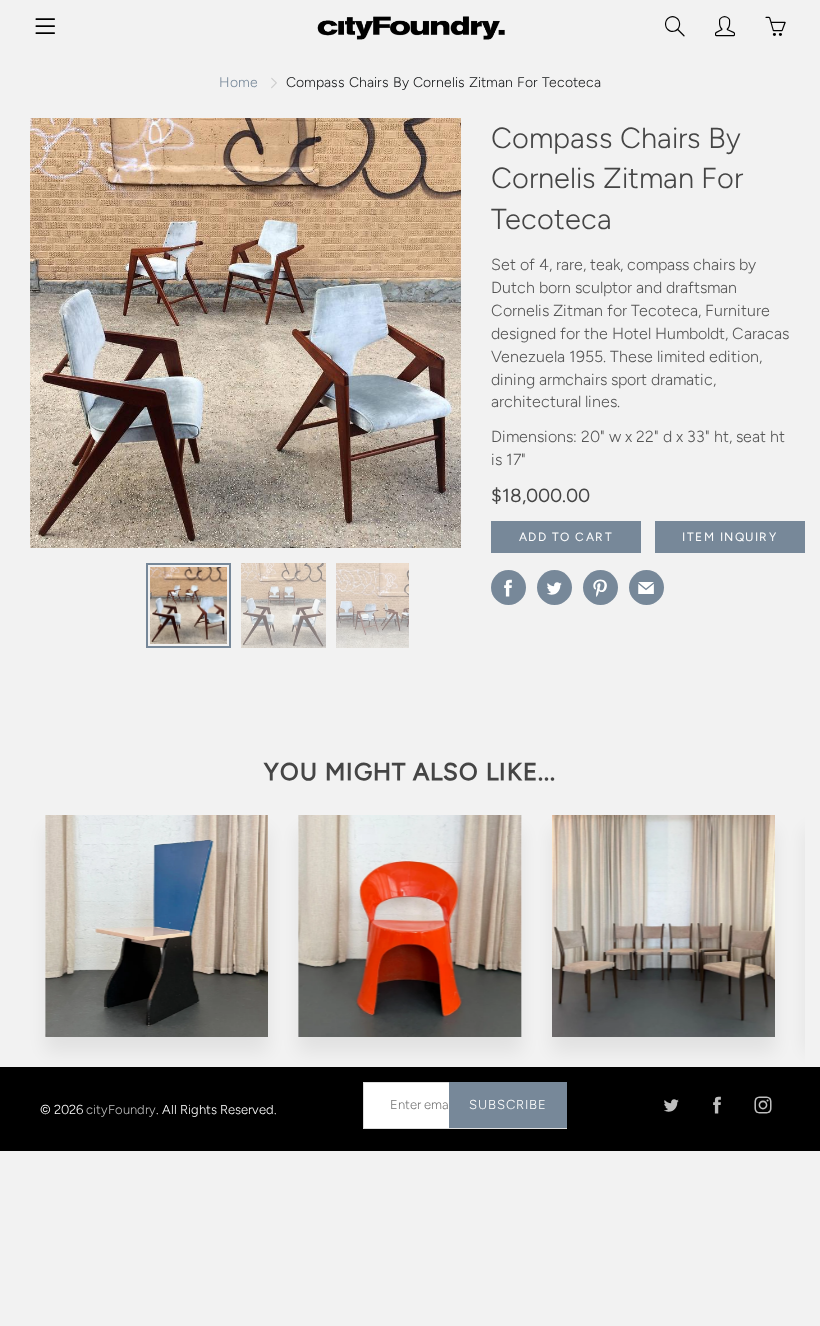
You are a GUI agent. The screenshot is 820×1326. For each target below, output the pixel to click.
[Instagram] (762, 1104)
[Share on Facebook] (508, 587)
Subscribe (508, 1104)
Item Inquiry (729, 537)
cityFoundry (121, 1109)
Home (238, 82)
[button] (406, 341)
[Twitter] (670, 1104)
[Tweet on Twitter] (554, 587)
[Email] (646, 587)
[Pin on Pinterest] (600, 587)
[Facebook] (716, 1104)
